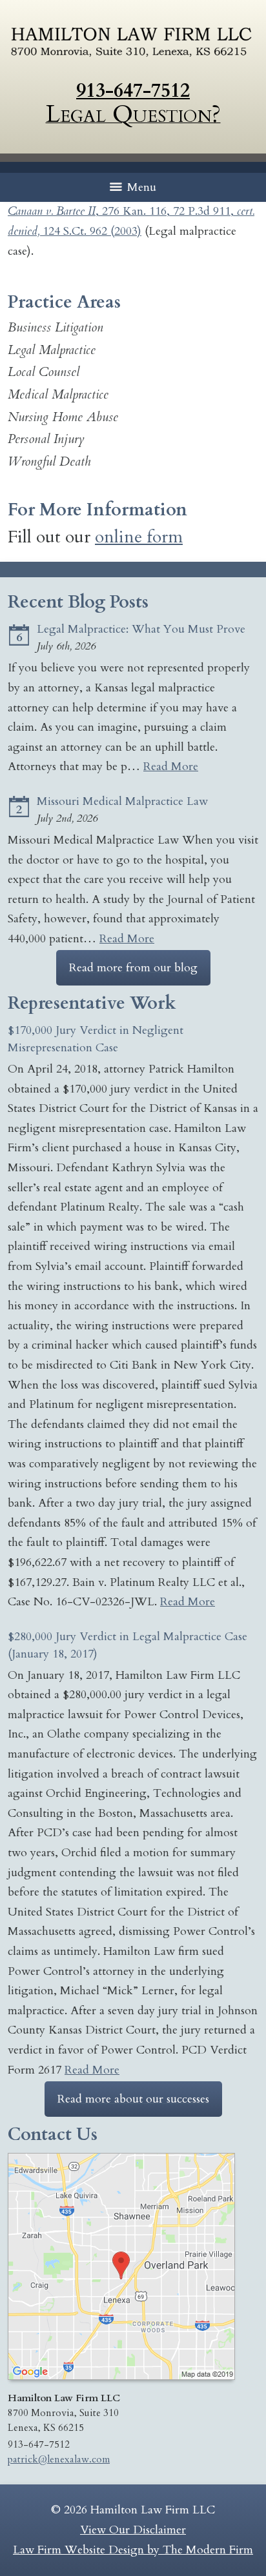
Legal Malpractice (52, 350)
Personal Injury (46, 439)
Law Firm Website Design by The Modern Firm (133, 2550)
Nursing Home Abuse (63, 417)
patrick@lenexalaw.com (59, 2460)
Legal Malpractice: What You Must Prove (141, 629)
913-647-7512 (133, 91)
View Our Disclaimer (133, 2530)
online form (139, 537)
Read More (171, 767)
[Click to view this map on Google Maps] (121, 2377)
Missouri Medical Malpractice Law (122, 801)
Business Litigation (56, 327)
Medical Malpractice (58, 394)
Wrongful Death (49, 461)
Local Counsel (44, 372)
